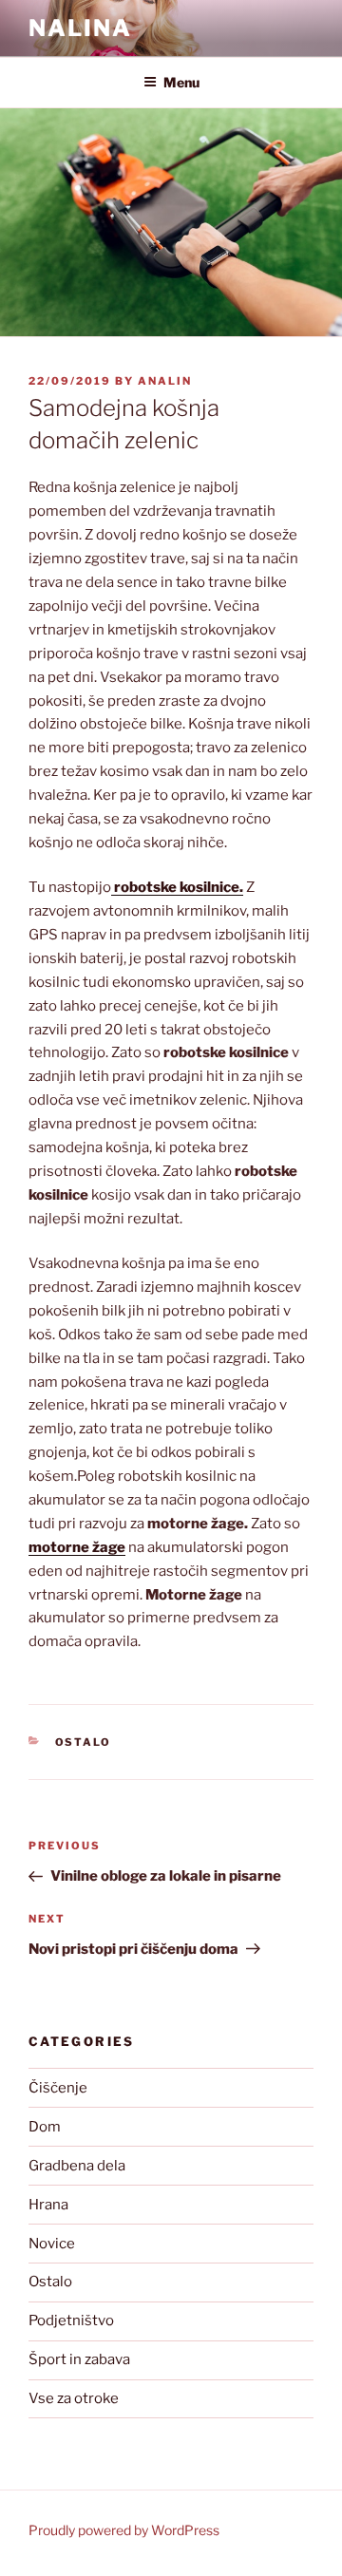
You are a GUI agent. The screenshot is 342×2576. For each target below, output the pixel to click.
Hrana (48, 2205)
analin (165, 381)
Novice (52, 2244)
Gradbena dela (77, 2166)
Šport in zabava (79, 2359)
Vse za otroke (74, 2398)
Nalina (80, 28)
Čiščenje (58, 2088)
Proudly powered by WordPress (124, 2530)
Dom (45, 2127)
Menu (181, 82)
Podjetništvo (71, 2320)
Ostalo (84, 1742)
